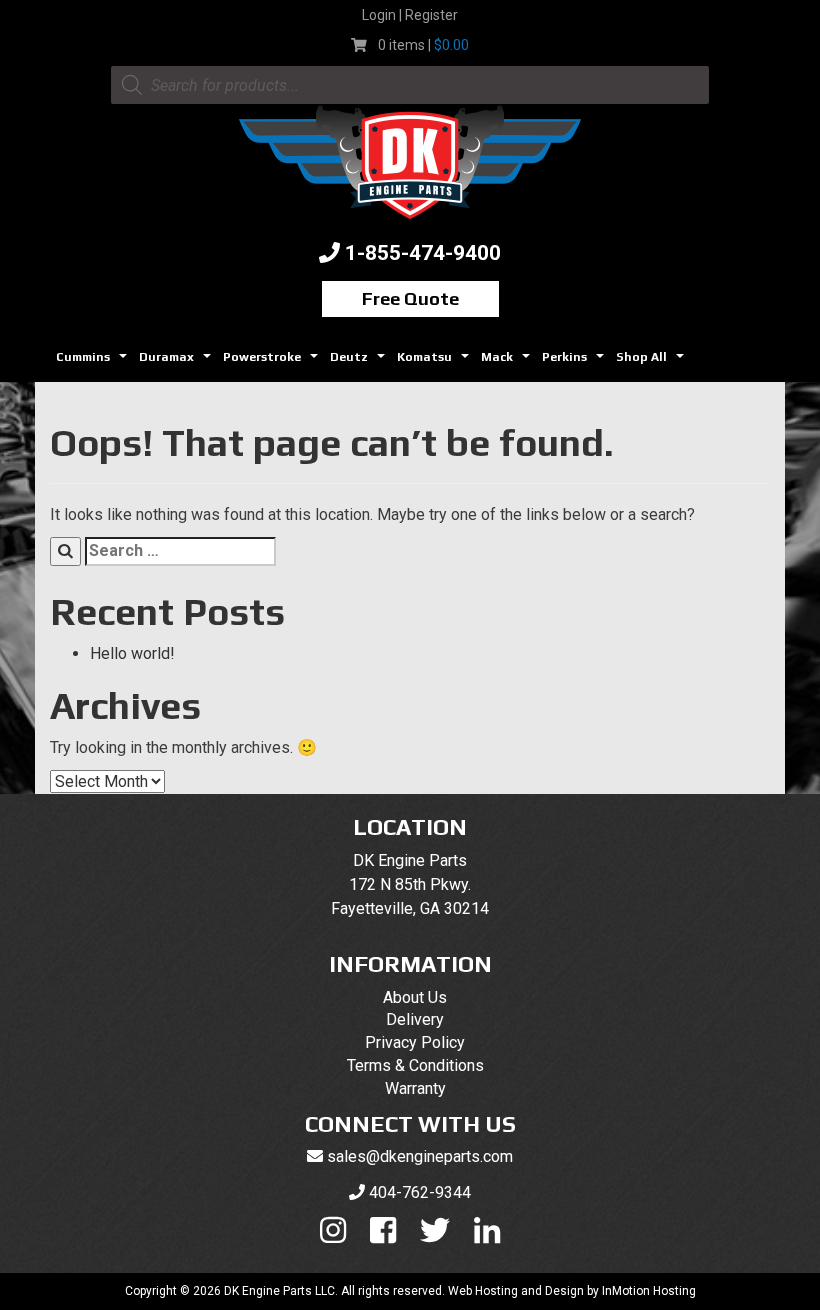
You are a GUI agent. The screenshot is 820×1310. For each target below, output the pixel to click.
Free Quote (410, 298)
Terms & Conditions (415, 1065)
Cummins (94, 362)
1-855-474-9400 (423, 253)
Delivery (415, 1019)
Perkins (575, 362)
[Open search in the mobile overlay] (410, 85)
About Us (415, 997)
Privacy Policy (415, 1042)
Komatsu (435, 362)
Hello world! (132, 653)
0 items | (423, 45)
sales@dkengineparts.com (420, 1156)
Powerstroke (273, 362)
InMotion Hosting (649, 1291)
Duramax (177, 362)
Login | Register (410, 15)
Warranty (415, 1088)
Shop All (652, 362)
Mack (508, 362)
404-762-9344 (420, 1192)
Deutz (360, 362)
